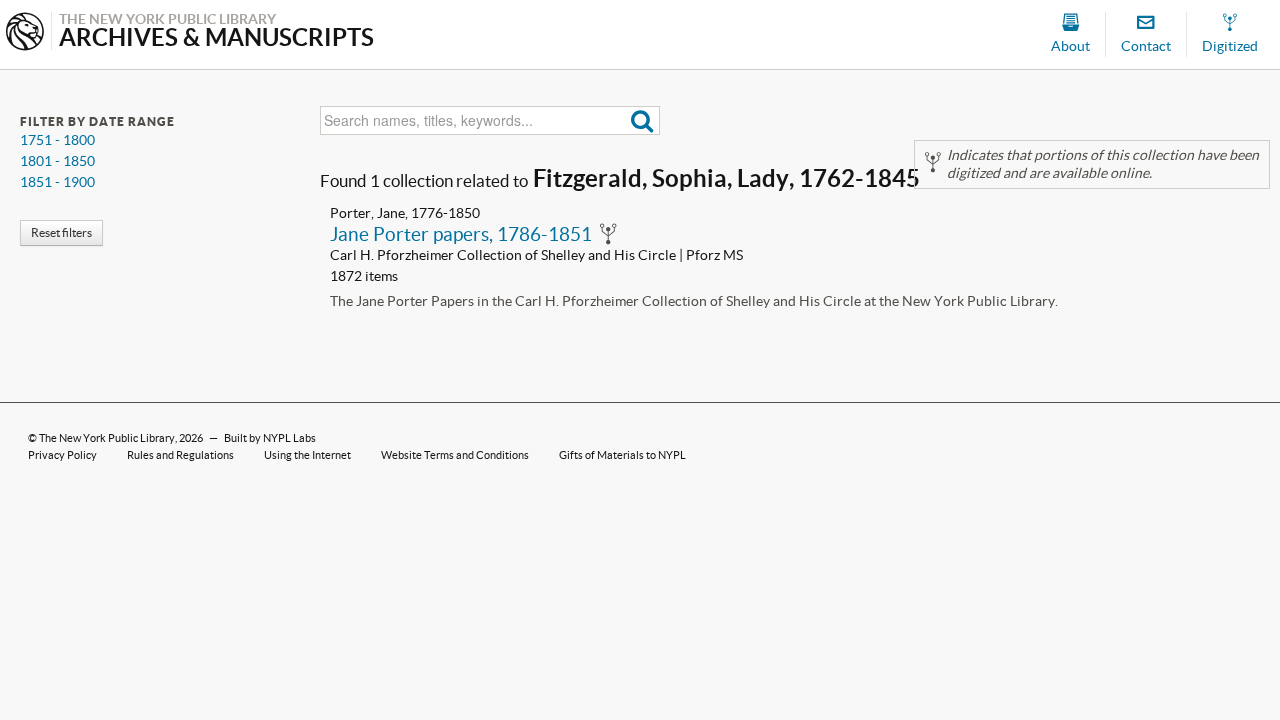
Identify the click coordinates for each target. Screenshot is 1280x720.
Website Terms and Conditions (455, 455)
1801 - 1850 (57, 161)
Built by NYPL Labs (270, 438)
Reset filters (61, 232)
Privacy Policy (62, 455)
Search (642, 120)
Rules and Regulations (180, 455)
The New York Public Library (107, 438)
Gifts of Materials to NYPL (622, 455)
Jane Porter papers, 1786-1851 (461, 234)
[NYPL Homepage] (25, 33)
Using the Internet (307, 455)
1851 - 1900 (57, 182)
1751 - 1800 (57, 140)
